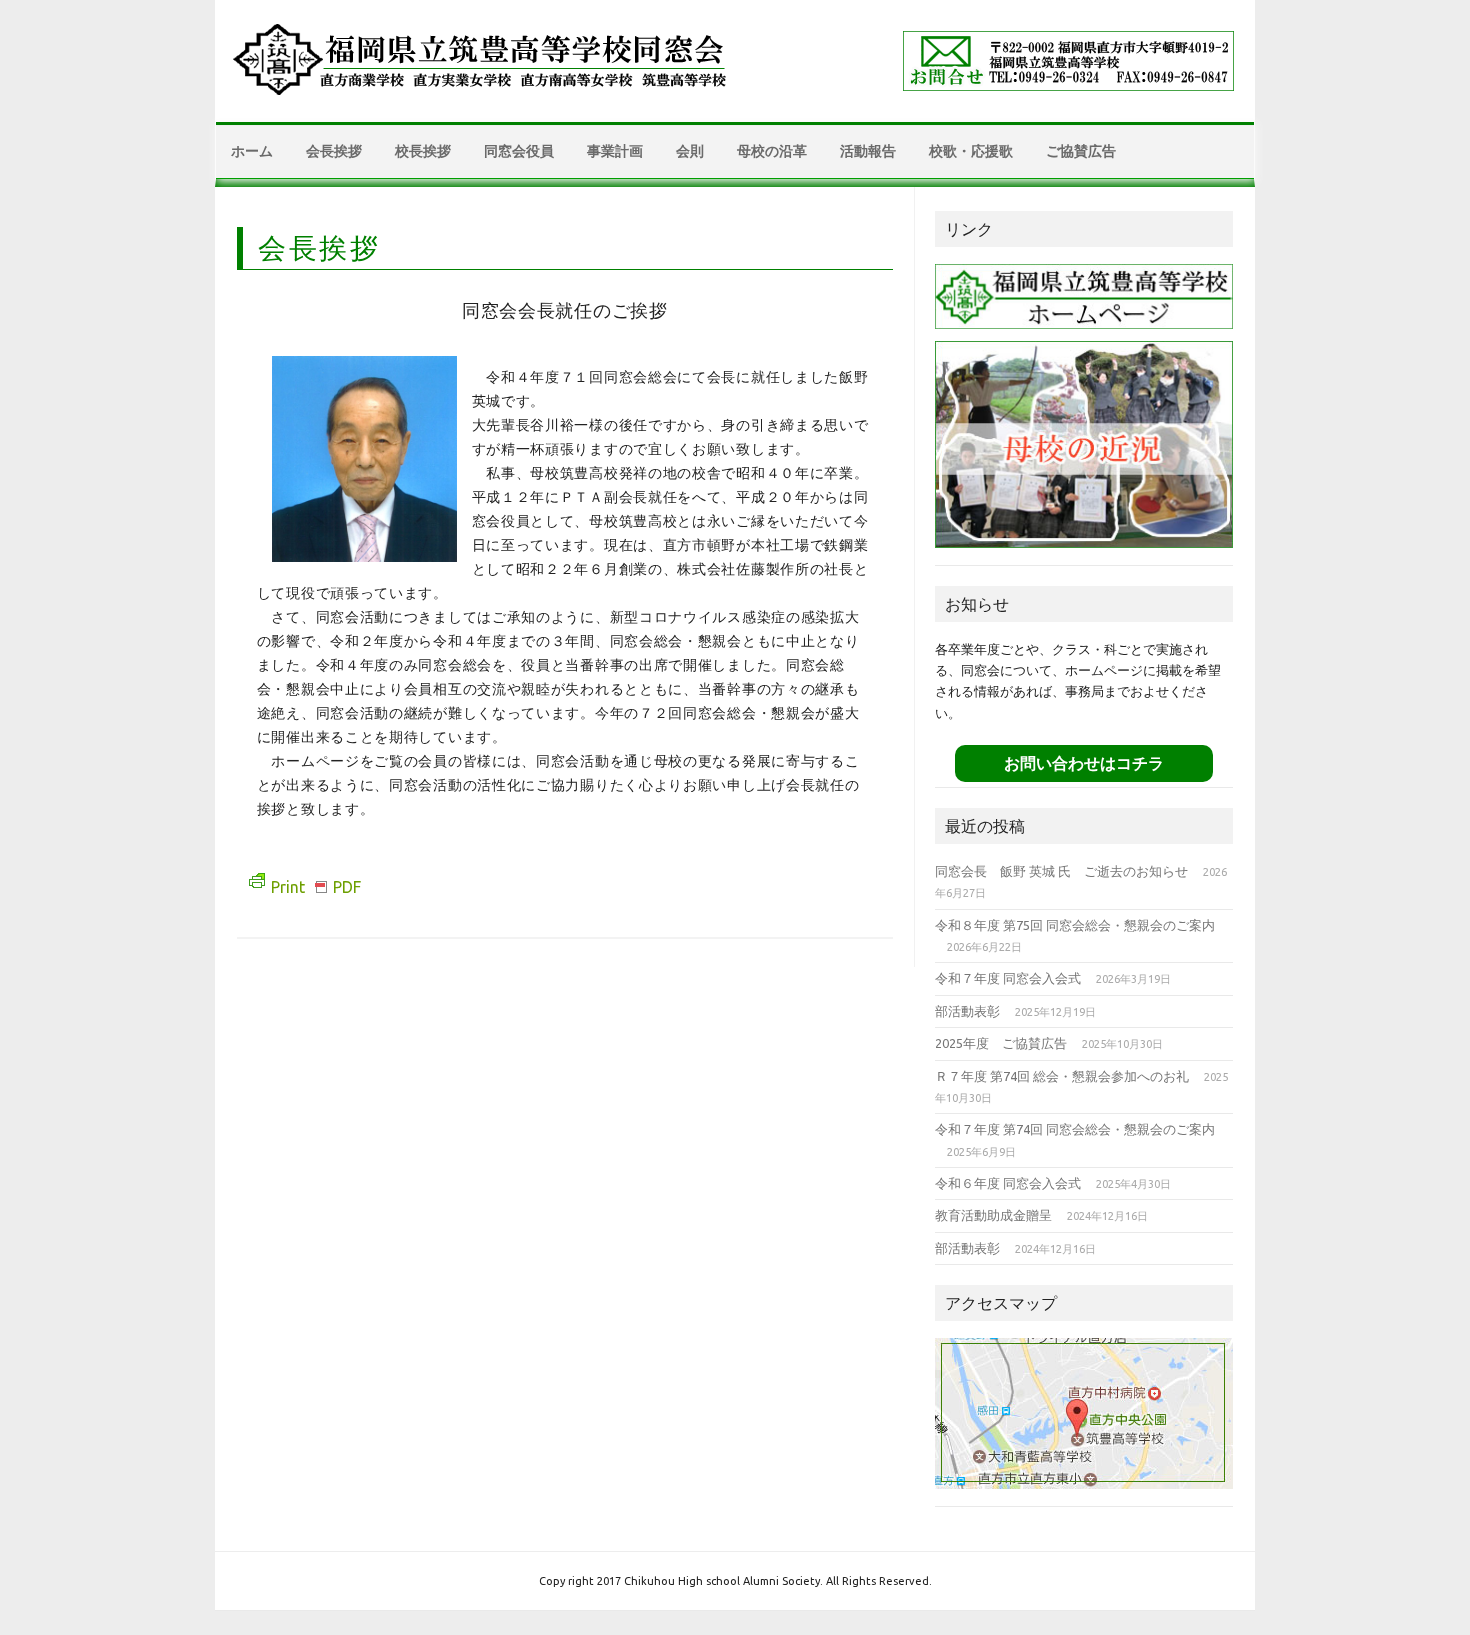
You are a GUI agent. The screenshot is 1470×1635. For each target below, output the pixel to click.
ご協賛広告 (1081, 151)
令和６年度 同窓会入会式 (1008, 1183)
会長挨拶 (334, 151)
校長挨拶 (423, 151)
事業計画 (615, 151)
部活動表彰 (967, 1011)
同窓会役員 (519, 151)
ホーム (252, 151)
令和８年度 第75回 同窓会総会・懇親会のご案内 (1075, 925)
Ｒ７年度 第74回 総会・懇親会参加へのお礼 (1062, 1076)
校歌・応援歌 (971, 151)
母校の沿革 (772, 151)
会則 (690, 151)
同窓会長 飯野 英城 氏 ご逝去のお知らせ (1061, 871)
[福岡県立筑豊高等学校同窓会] (483, 98)
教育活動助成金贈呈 (993, 1215)
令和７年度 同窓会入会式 (1008, 978)
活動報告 (868, 151)
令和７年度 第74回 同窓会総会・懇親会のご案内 (1075, 1129)
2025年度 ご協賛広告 (1001, 1043)
